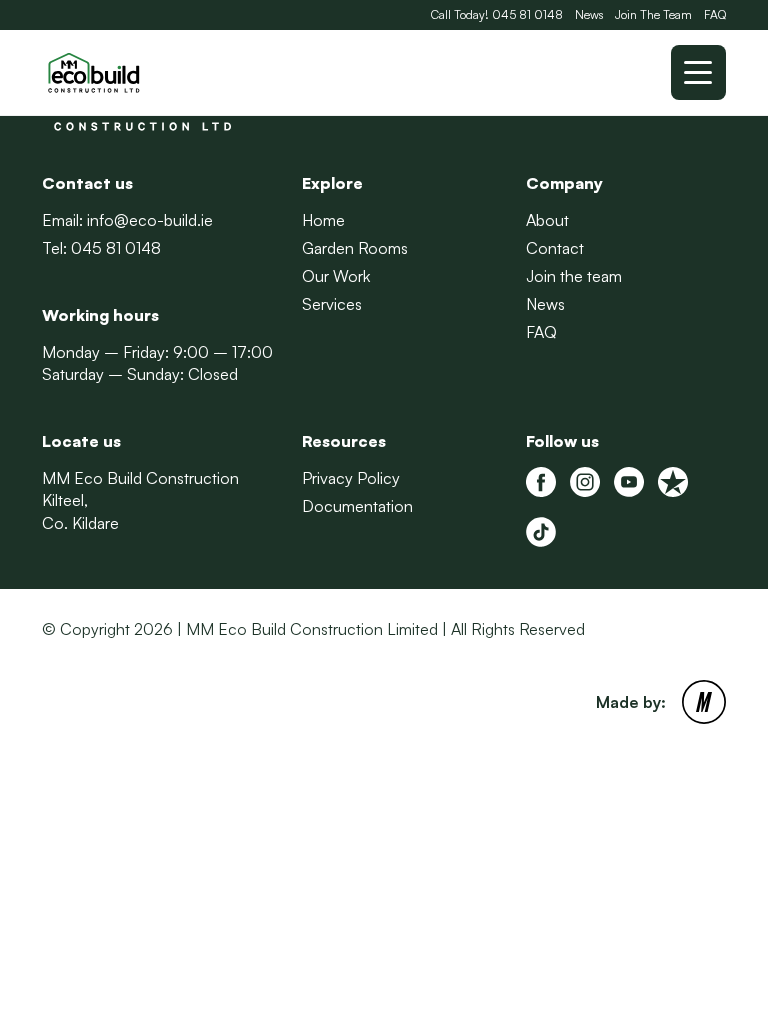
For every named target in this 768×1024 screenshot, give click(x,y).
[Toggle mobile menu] (698, 72)
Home (323, 220)
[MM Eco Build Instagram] (585, 482)
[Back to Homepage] (142, 73)
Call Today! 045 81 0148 (497, 14)
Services (332, 304)
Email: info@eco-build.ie (127, 220)
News (589, 14)
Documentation (357, 506)
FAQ (715, 14)
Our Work (336, 276)
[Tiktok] (541, 532)
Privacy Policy (351, 478)
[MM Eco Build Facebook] (541, 482)
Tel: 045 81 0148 (101, 248)
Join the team (574, 276)
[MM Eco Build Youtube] (629, 482)
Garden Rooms (355, 248)
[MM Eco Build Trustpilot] (673, 482)
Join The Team (653, 14)
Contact (555, 248)
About (547, 220)
